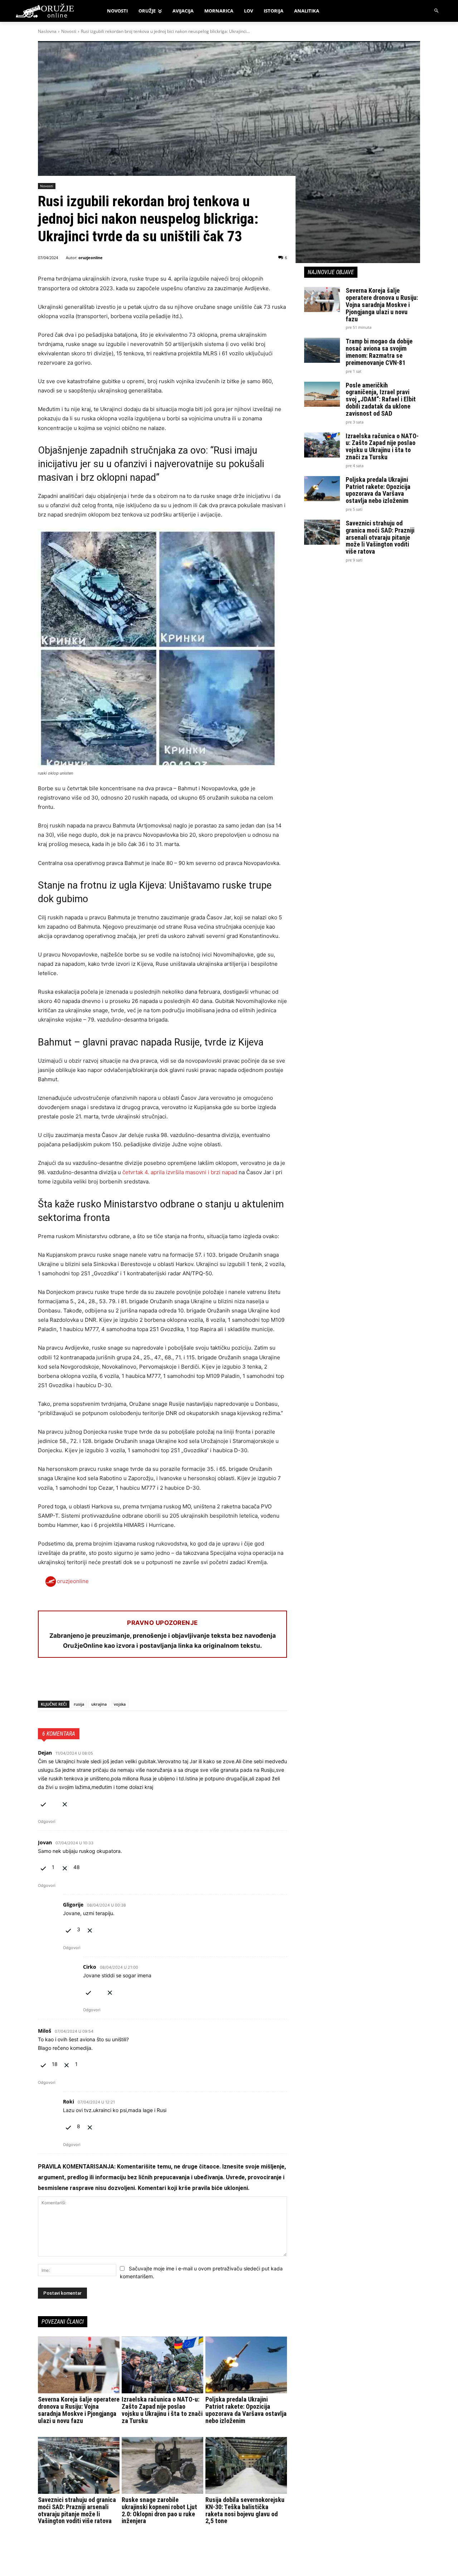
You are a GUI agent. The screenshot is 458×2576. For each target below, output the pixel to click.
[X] (62, 1682)
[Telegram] (111, 1682)
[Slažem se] (43, 1803)
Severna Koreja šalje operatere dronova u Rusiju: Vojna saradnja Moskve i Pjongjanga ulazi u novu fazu (79, 2410)
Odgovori (47, 1821)
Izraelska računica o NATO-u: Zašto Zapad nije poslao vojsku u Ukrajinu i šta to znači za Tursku (162, 2410)
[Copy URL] (144, 1682)
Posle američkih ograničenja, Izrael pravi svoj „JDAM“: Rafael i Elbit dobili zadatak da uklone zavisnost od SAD (381, 399)
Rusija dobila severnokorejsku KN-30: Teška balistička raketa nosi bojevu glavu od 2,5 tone (245, 2510)
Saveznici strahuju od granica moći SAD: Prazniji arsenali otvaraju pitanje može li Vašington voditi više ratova (77, 2510)
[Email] (94, 1682)
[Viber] (127, 1682)
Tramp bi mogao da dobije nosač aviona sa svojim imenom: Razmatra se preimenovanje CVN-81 (379, 352)
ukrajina (99, 1704)
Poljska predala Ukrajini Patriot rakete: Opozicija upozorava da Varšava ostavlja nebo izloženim (246, 2410)
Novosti (69, 31)
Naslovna (47, 31)
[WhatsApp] (78, 1682)
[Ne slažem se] (65, 1803)
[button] (437, 11)
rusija (79, 1704)
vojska (120, 1704)
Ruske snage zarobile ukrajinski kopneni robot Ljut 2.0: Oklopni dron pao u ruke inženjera (159, 2510)
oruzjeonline (91, 258)
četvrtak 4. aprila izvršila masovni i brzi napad (180, 1172)
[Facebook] (45, 1682)
